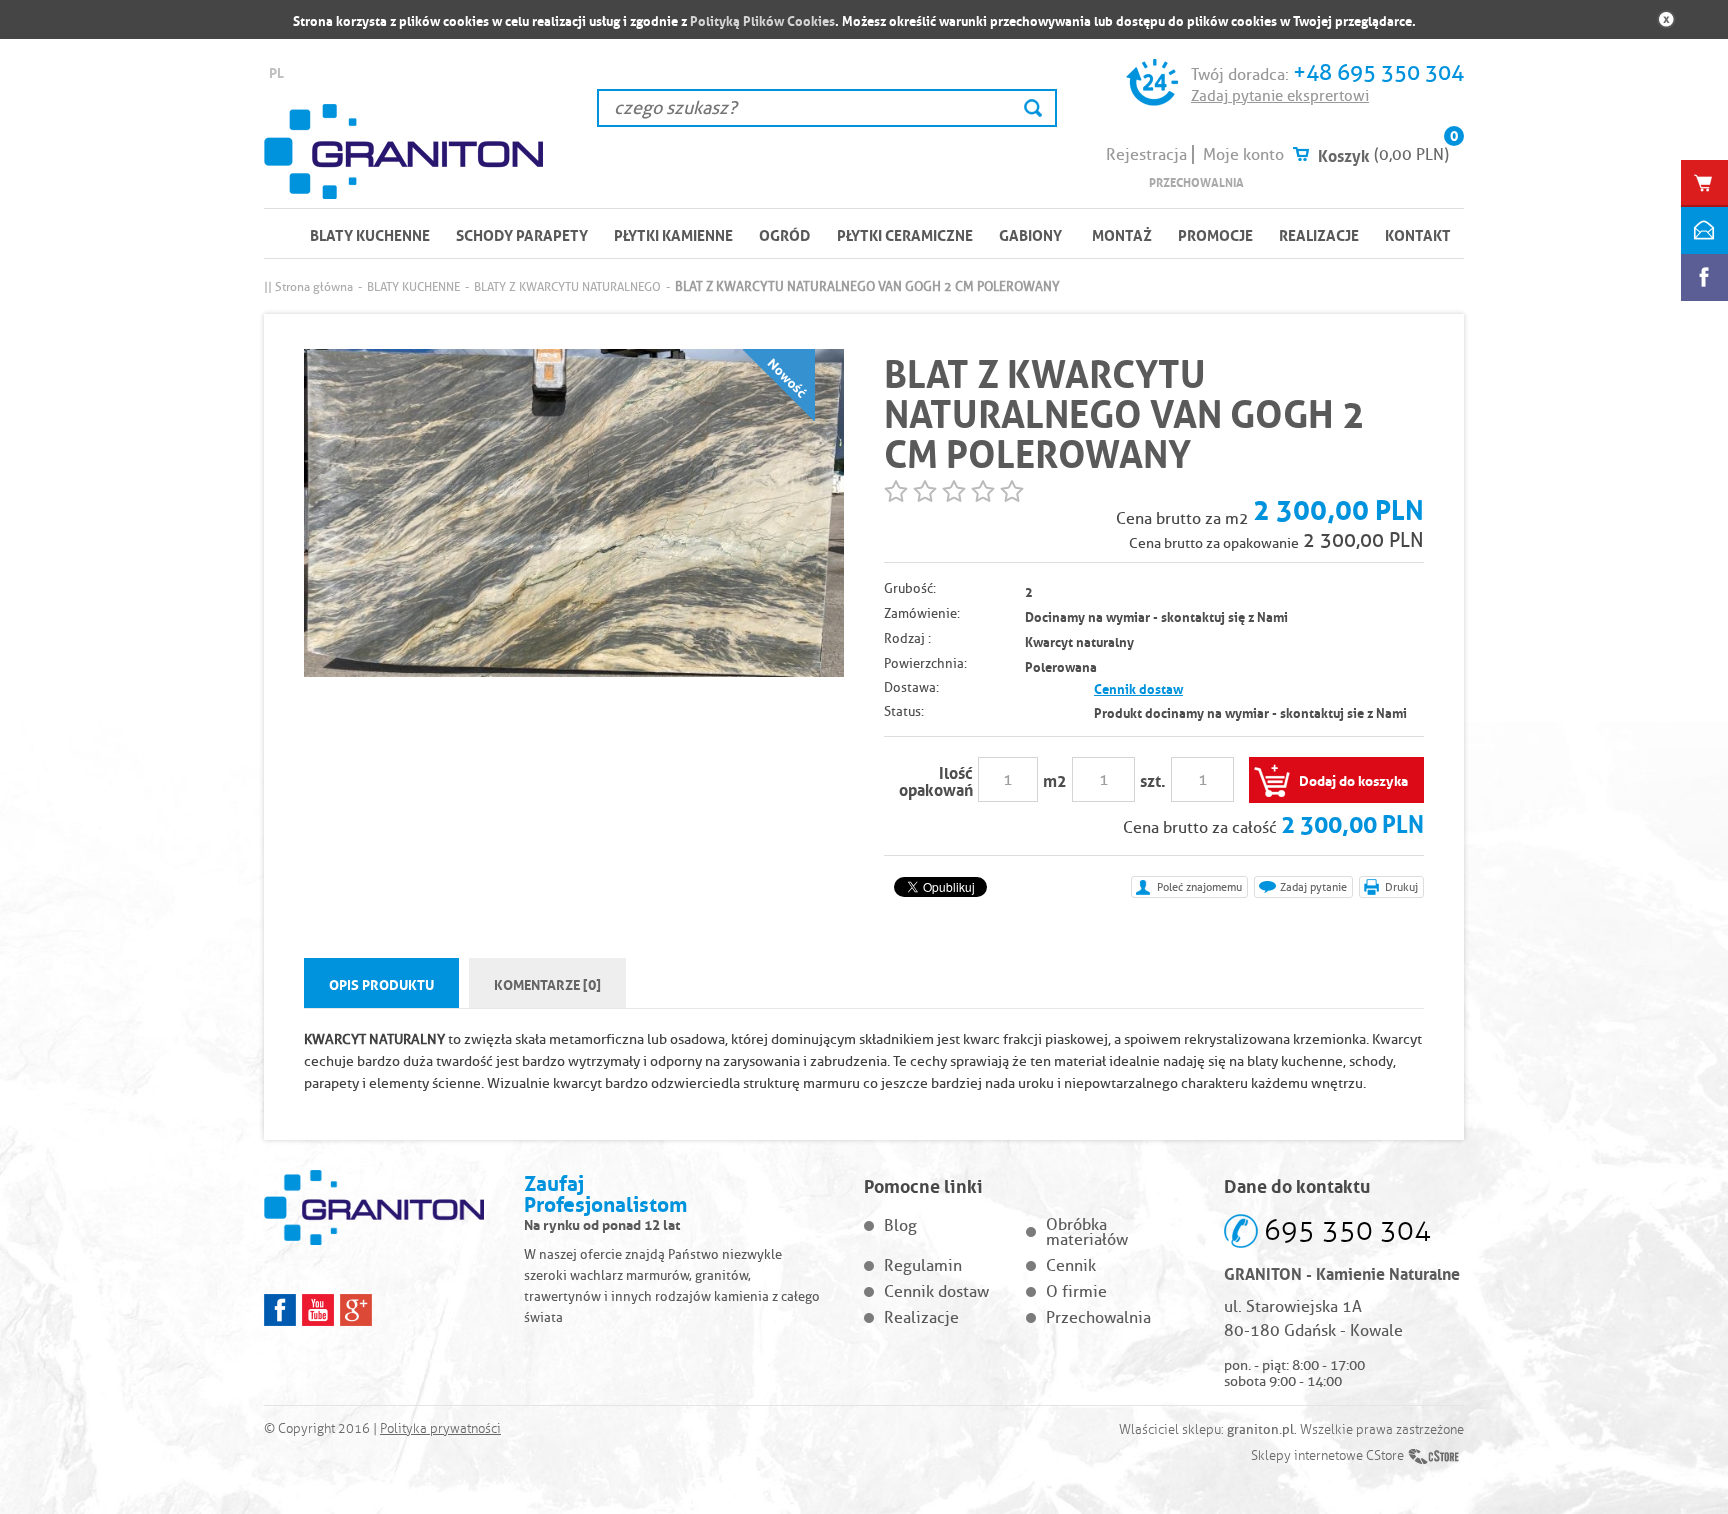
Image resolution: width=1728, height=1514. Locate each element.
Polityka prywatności (440, 1429)
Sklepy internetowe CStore (1327, 1456)
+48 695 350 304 (1378, 72)
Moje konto (1243, 154)
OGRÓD (785, 234)
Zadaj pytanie (1313, 887)
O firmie (1076, 1291)
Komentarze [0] (547, 983)
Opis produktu (381, 983)
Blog (900, 1225)
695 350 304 (1347, 1230)
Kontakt (1418, 234)
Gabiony (1030, 234)
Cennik (1071, 1265)
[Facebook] (280, 1310)
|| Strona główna (308, 286)
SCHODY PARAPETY (522, 234)
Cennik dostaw (1138, 687)
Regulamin (923, 1265)
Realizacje (1319, 234)
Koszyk (1344, 154)
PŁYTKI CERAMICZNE (905, 234)
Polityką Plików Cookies (762, 19)
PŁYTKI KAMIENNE (673, 234)
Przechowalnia (1196, 181)
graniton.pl (1260, 1429)
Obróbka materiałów (1087, 1232)
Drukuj (1401, 887)
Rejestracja (1146, 154)
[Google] (356, 1310)
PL (276, 71)
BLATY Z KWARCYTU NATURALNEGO (567, 286)
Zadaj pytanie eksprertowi (1280, 96)
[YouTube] (318, 1310)
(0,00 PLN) (1411, 154)
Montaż (1122, 234)
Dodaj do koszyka (1353, 779)
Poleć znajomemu (1199, 887)
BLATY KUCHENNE (370, 234)
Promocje (1215, 234)
